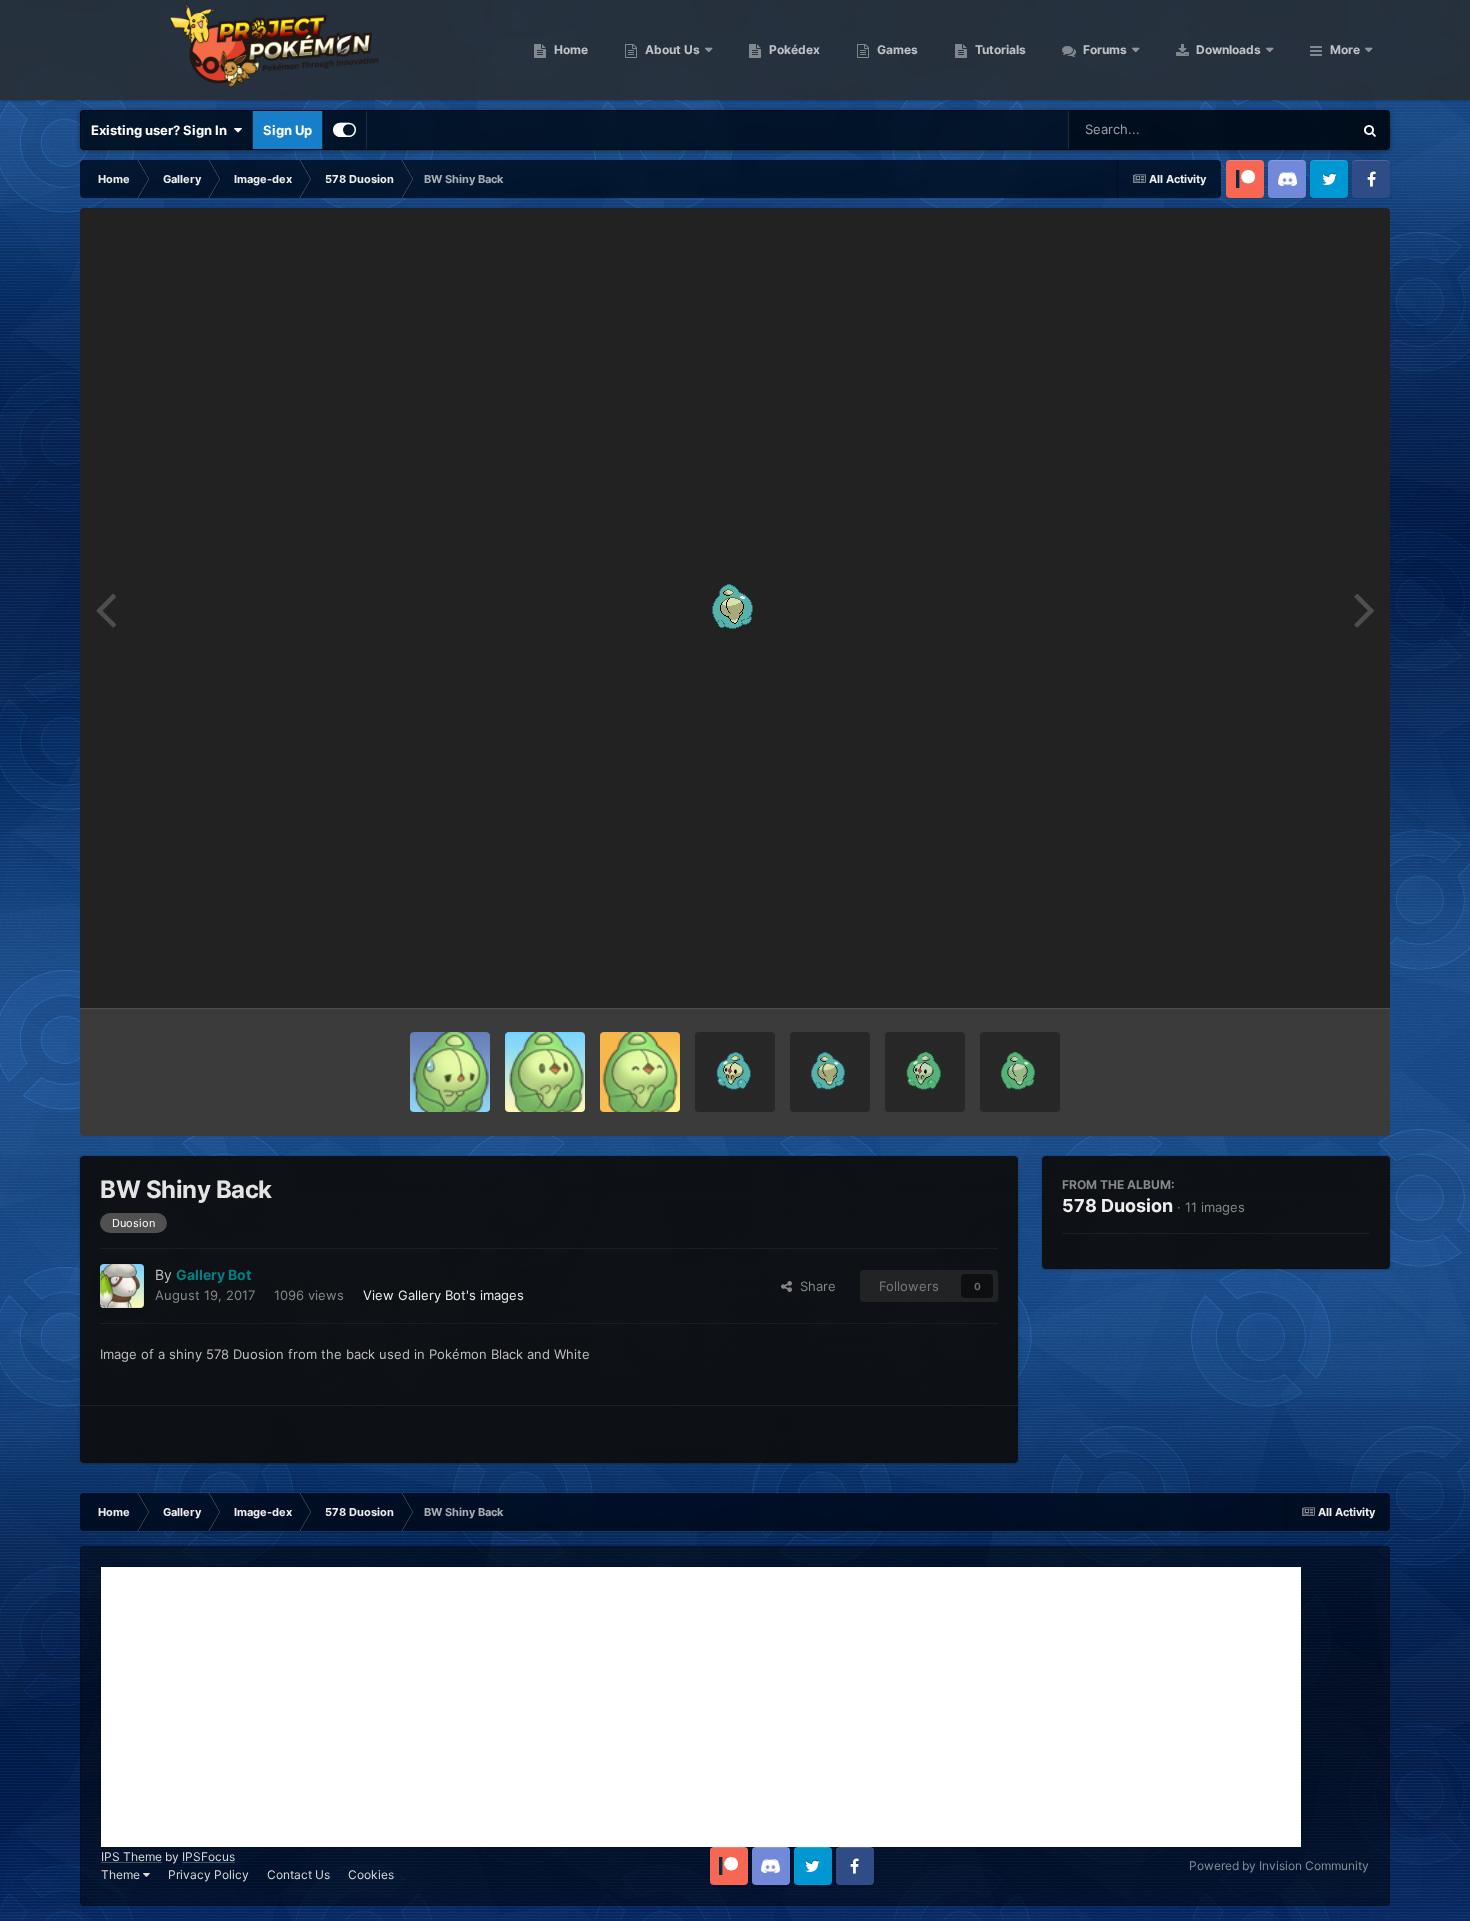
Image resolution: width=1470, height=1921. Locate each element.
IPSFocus (208, 1856)
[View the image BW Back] (1020, 1072)
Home (569, 49)
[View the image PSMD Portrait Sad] (450, 1072)
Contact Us (298, 1874)
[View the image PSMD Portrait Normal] (545, 1072)
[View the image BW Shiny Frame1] (735, 1072)
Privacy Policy (208, 1874)
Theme (122, 1874)
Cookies (371, 1874)
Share (814, 1286)
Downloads (1227, 49)
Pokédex (793, 49)
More (1345, 49)
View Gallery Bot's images (443, 1295)
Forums (1103, 49)
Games (896, 49)
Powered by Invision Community (1279, 1865)
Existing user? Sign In (162, 130)
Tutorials (999, 49)
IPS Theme (131, 1856)
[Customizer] (344, 130)
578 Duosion (1117, 1205)
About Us (671, 49)
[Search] (1370, 130)
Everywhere (1290, 129)
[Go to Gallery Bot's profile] (122, 1286)
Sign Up (287, 130)
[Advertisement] (701, 1707)
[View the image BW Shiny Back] (830, 1072)
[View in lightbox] (735, 608)
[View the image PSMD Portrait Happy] (640, 1072)
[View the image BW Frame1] (925, 1072)
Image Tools (1308, 972)
